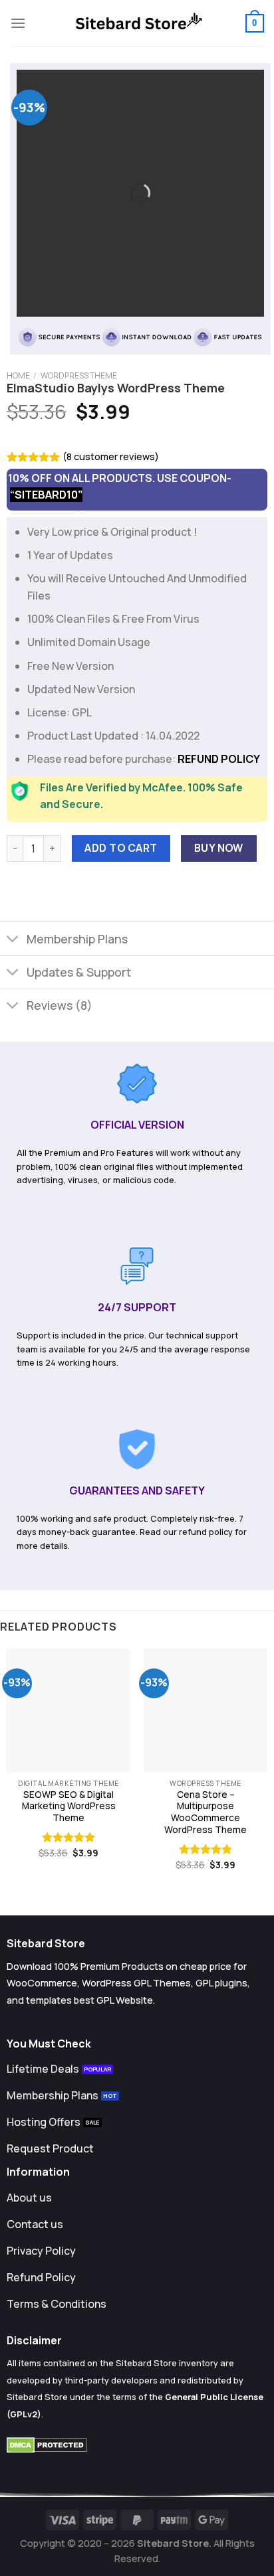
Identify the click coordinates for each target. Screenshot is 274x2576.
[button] (18, 23)
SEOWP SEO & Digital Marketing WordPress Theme (69, 1807)
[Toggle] (13, 940)
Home (18, 375)
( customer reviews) (111, 456)
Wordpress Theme (79, 375)
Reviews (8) (60, 1005)
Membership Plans (77, 939)
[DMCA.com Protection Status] (47, 2444)
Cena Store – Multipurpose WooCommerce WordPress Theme (205, 1812)
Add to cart (121, 848)
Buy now (219, 848)
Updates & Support (79, 972)
